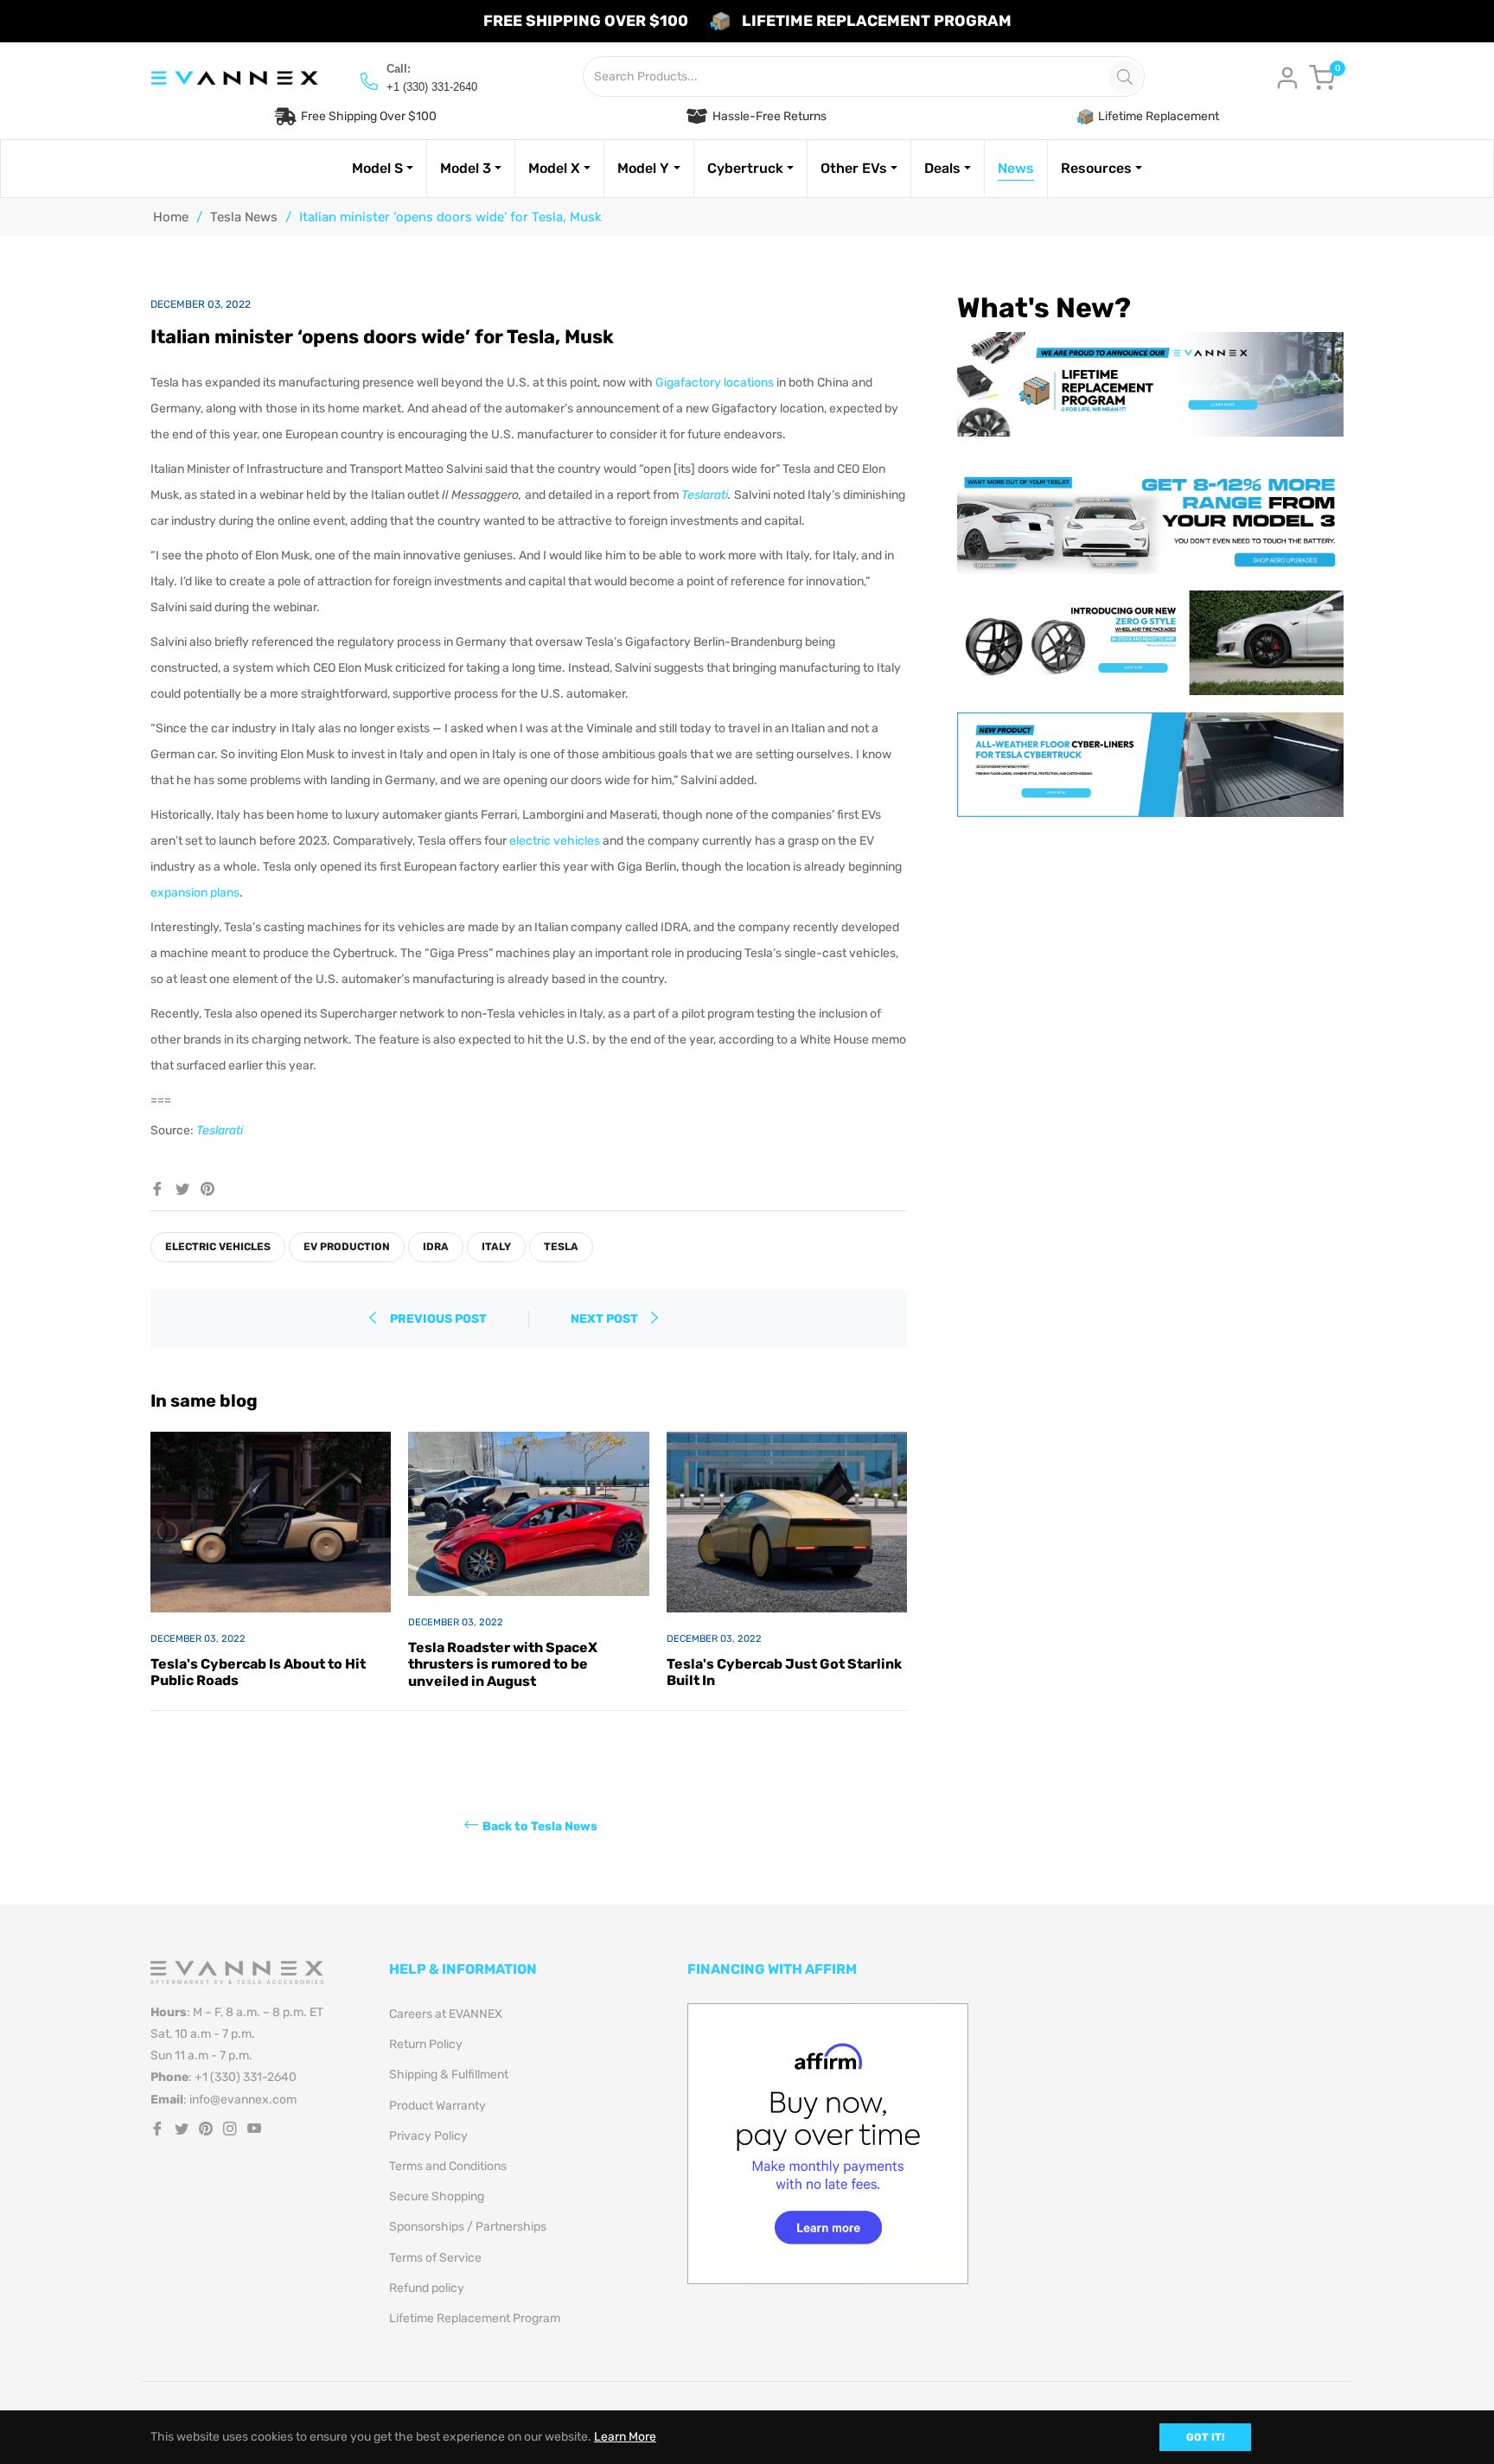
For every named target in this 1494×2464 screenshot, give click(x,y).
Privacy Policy (428, 2136)
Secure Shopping (437, 2196)
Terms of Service (435, 2258)
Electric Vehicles (218, 1247)
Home (171, 217)
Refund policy (427, 2288)
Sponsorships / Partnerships (468, 2227)
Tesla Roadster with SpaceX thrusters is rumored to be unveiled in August (503, 1664)
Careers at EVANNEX (446, 2014)
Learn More (625, 2437)
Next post (606, 1319)
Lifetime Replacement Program (475, 2318)
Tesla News (244, 217)
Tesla (561, 1247)
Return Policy (426, 2044)
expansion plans (195, 893)
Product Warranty (437, 2106)
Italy (496, 1247)
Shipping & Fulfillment (449, 2075)
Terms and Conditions (448, 2166)
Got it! (1205, 2437)
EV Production (347, 1247)
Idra (436, 1247)
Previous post (438, 1319)
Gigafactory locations (715, 383)
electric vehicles (555, 841)
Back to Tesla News (540, 1826)
